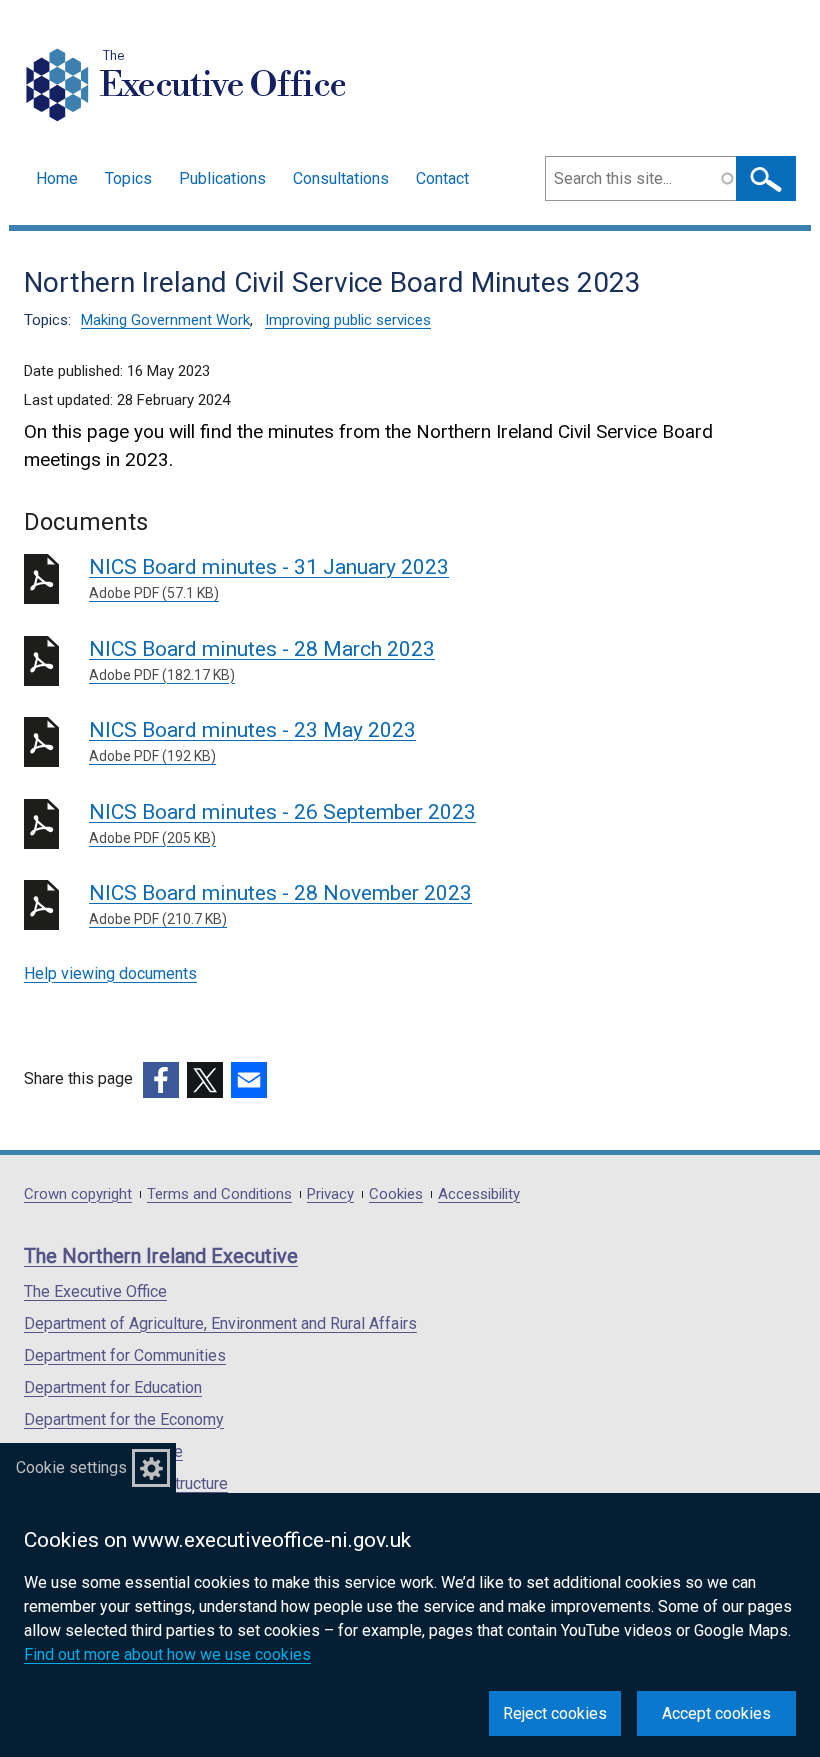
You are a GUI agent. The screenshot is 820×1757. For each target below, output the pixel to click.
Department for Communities (125, 1355)
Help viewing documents (110, 973)
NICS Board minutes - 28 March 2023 (262, 660)
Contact (442, 178)
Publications (222, 178)
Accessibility (479, 1194)
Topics (128, 178)
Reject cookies (555, 1713)
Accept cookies (716, 1713)
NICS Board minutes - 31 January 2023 (269, 578)
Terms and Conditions (219, 1194)
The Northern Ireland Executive (161, 1256)
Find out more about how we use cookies (167, 1654)
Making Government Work (165, 320)
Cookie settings (71, 1467)
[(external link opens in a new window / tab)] (161, 1080)
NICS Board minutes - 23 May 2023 (252, 741)
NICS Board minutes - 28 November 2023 (280, 904)
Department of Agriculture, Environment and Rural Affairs (220, 1323)
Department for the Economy (124, 1419)
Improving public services (348, 320)
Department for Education (113, 1387)
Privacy (330, 1194)
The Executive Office (95, 1291)
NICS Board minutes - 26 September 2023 (282, 823)
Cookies (396, 1194)
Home (57, 178)
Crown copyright (78, 1194)
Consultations (341, 178)
